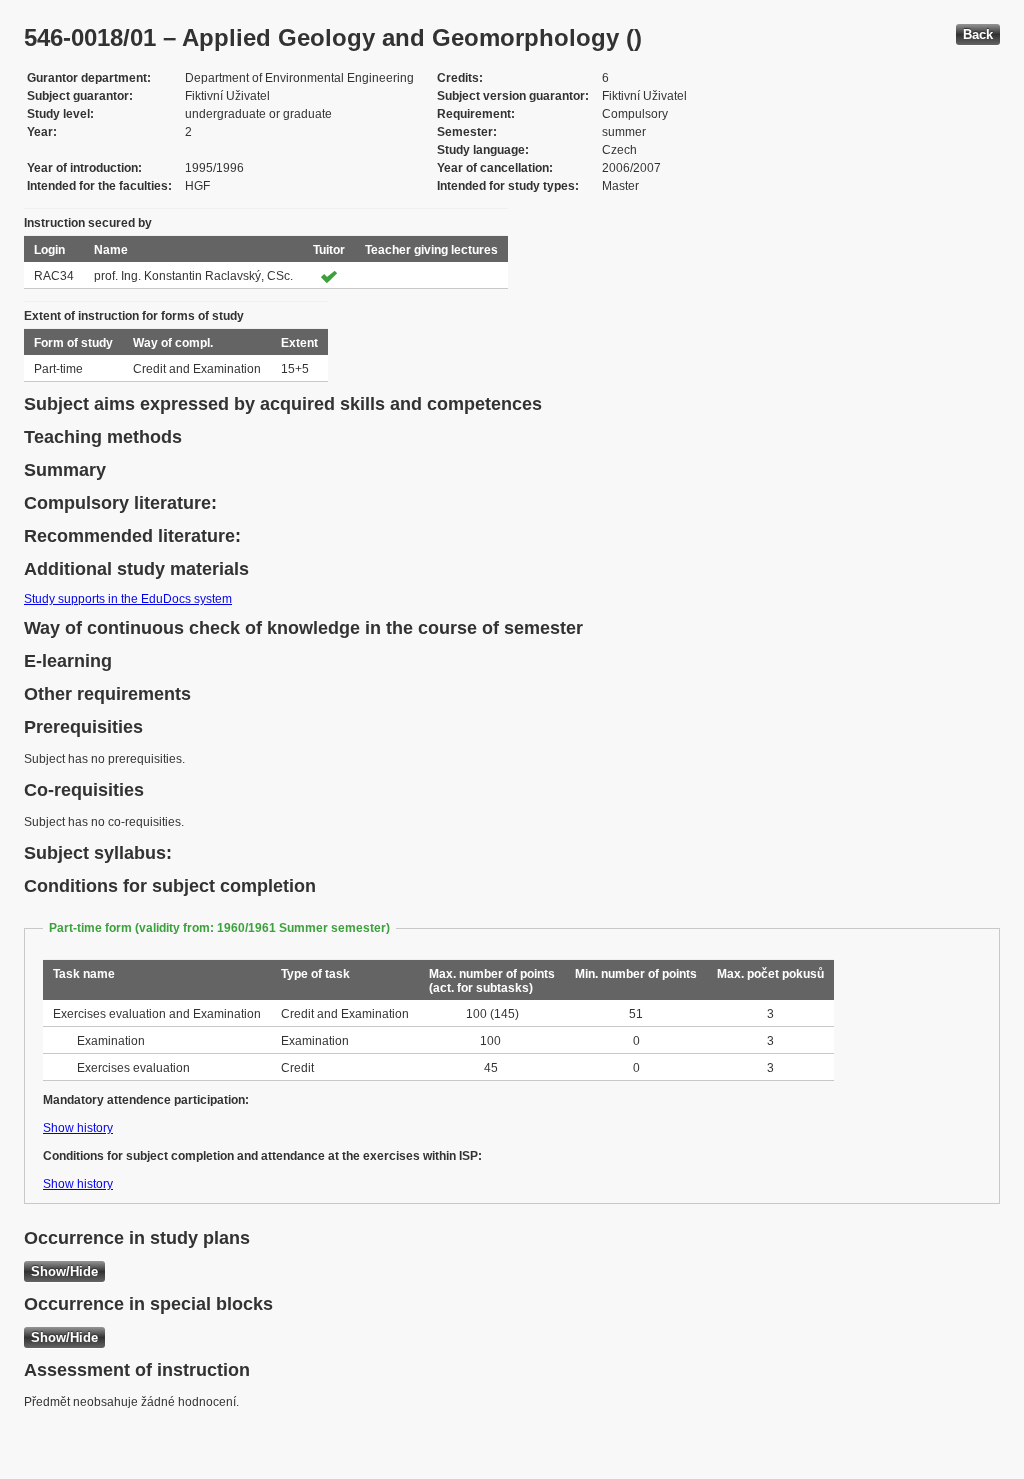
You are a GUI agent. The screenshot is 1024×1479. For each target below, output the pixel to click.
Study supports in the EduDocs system (128, 599)
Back (978, 34)
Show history (78, 1128)
